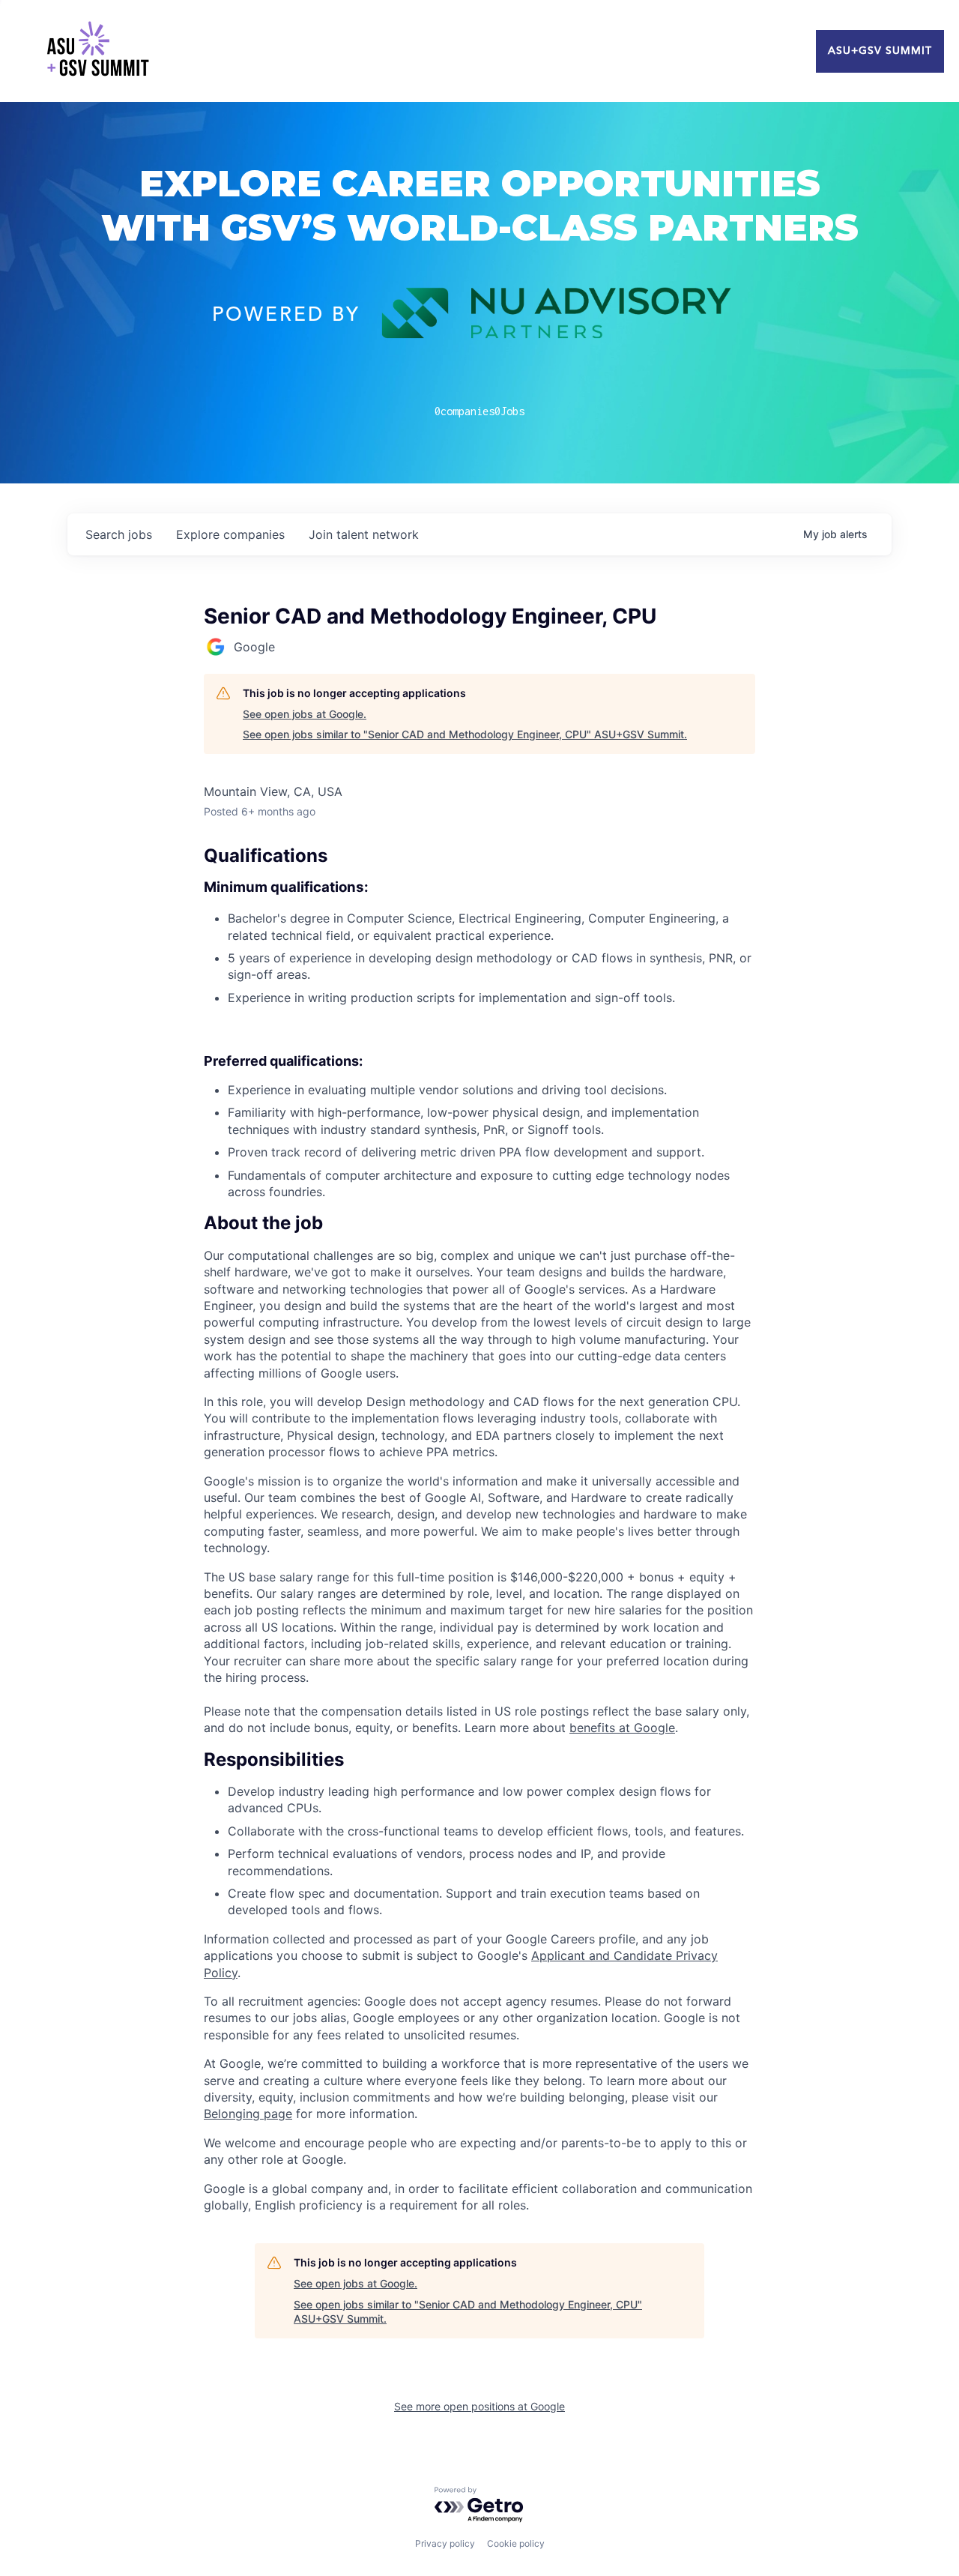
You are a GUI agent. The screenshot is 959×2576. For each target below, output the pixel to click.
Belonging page (248, 2114)
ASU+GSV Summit (880, 51)
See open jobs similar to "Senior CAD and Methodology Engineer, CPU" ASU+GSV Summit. (465, 734)
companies (230, 534)
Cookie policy (516, 2543)
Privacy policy (445, 2543)
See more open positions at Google (479, 2406)
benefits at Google (622, 1728)
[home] (97, 51)
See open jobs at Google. (305, 714)
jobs (119, 534)
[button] (479, 1223)
